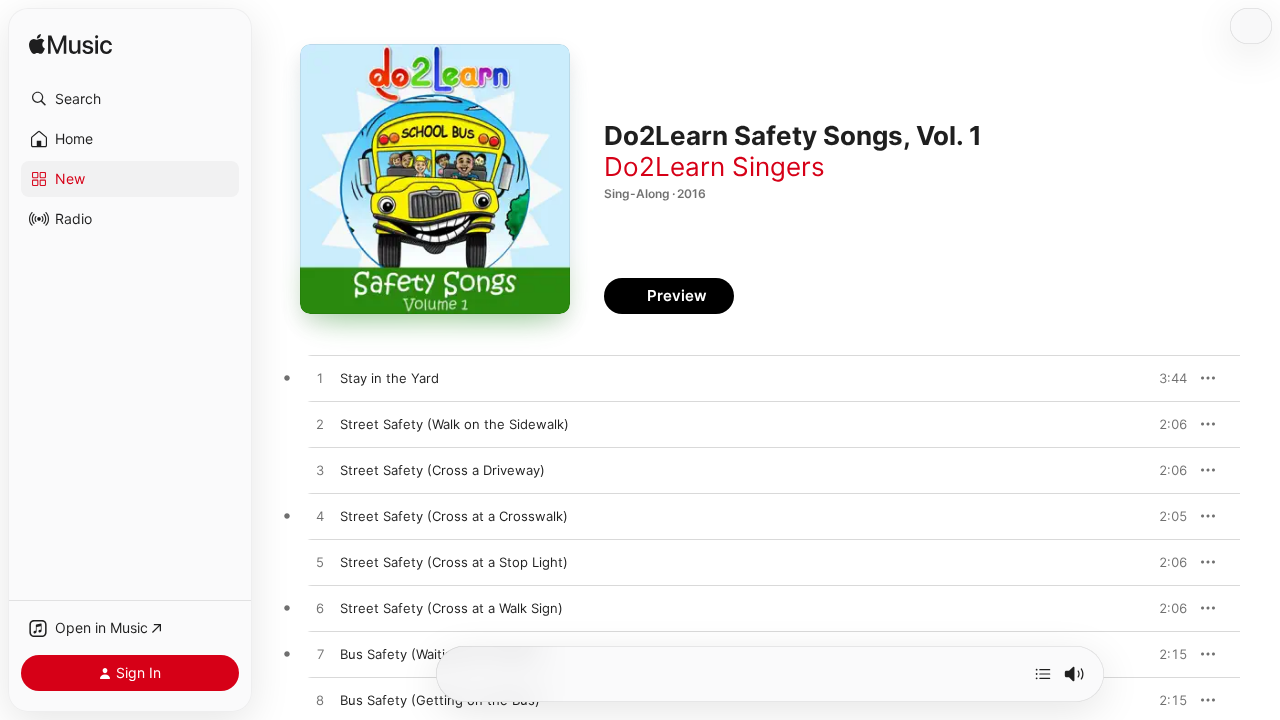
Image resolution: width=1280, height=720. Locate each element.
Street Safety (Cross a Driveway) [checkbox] (442, 470)
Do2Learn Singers (714, 166)
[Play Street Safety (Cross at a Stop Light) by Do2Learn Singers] (320, 563)
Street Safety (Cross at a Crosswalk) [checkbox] (454, 516)
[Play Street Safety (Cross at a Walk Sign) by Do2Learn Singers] (320, 609)
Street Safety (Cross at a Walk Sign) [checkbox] (451, 608)
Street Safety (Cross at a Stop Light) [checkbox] (454, 562)
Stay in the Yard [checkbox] (389, 378)
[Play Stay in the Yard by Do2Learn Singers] (320, 379)
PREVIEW (1165, 378)
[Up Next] (1043, 674)
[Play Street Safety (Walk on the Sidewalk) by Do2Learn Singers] (320, 425)
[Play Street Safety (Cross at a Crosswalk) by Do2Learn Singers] (320, 517)
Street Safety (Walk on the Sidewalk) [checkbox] (454, 424)
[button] (130, 99)
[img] (70, 45)
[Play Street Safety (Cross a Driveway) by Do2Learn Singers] (320, 471)
